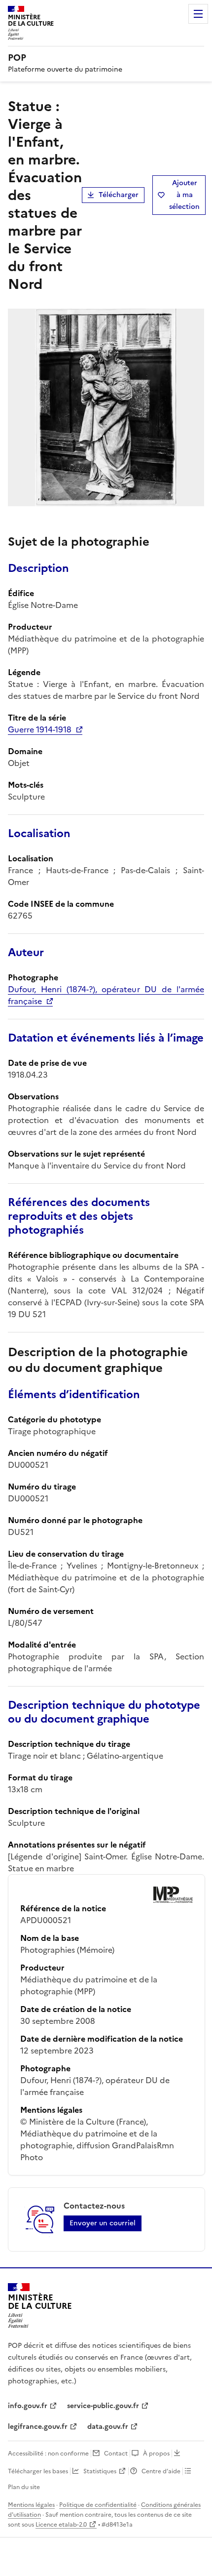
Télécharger (119, 195)
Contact (116, 2454)
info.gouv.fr (28, 2406)
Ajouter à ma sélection (184, 195)
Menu (198, 14)
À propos (156, 2454)
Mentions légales (31, 2505)
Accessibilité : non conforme (48, 2454)
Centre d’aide (161, 2471)
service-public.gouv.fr (103, 2406)
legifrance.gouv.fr (38, 2427)
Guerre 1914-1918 (40, 729)
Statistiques (100, 2471)
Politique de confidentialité (98, 2505)
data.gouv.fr (108, 2427)
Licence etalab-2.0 (61, 2525)
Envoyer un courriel (103, 2223)
